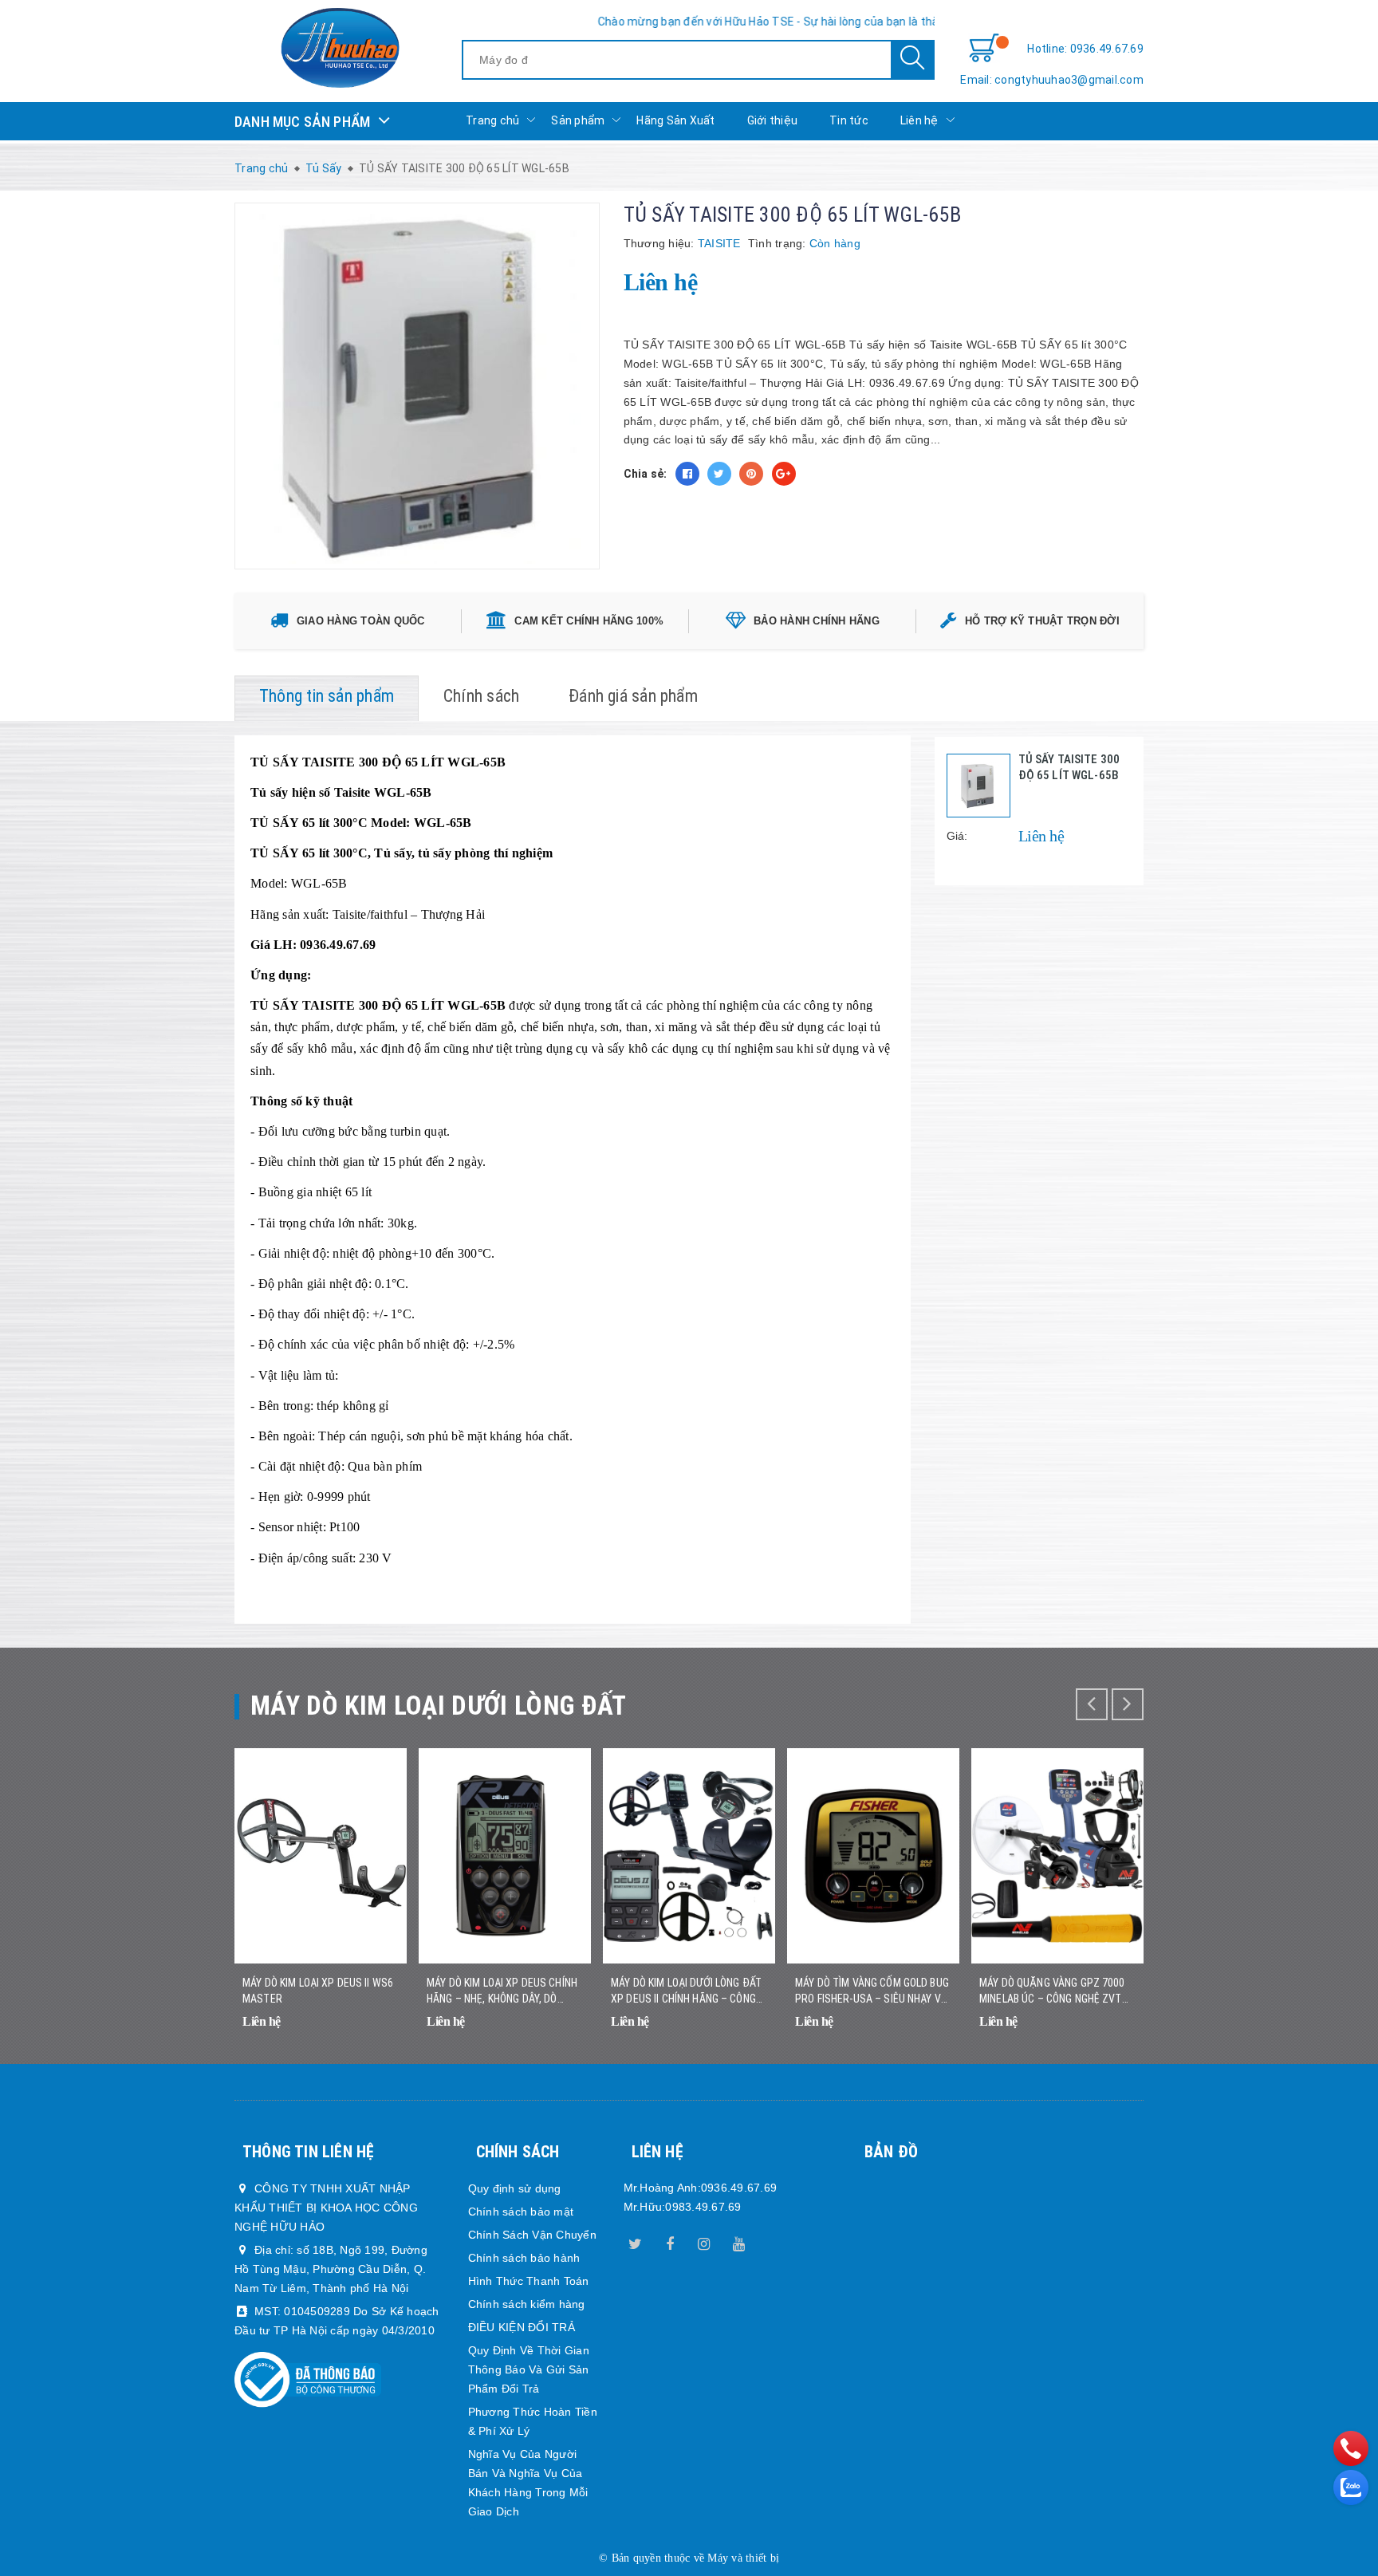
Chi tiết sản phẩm (375, 2032)
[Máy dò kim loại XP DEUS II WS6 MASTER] (321, 1856)
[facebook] (670, 2241)
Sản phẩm (578, 120)
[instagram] (704, 2241)
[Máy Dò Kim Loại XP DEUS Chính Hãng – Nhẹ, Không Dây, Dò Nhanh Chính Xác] (505, 1856)
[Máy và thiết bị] (340, 48)
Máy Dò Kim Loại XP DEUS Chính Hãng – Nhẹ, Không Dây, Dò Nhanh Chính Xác (502, 1991)
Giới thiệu (773, 120)
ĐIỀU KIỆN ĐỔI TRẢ (522, 2327)
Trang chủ (492, 120)
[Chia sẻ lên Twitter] (719, 474)
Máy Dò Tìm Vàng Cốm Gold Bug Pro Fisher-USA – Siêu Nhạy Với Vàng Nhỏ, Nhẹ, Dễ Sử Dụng (873, 1991)
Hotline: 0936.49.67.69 (1085, 49)
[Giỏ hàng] (984, 49)
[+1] (784, 474)
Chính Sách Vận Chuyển (532, 2235)
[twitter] (636, 2241)
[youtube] (738, 2241)
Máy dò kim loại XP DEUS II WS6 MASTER (318, 1991)
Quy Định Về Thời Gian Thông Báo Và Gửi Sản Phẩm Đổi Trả (529, 2369)
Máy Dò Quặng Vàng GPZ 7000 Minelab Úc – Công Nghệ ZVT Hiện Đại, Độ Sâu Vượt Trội (1052, 1991)
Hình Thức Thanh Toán (529, 2281)
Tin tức (849, 120)
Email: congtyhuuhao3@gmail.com (1052, 80)
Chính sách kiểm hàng (527, 2304)
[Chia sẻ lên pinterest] (751, 474)
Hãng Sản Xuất (675, 120)
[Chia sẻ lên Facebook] (687, 474)
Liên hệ (919, 120)
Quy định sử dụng (515, 2188)
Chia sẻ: (646, 474)
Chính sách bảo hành (524, 2258)
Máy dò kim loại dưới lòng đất (439, 1706)
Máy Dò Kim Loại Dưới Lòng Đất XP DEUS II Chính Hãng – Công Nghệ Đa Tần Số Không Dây (686, 1991)
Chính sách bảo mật (521, 2212)
